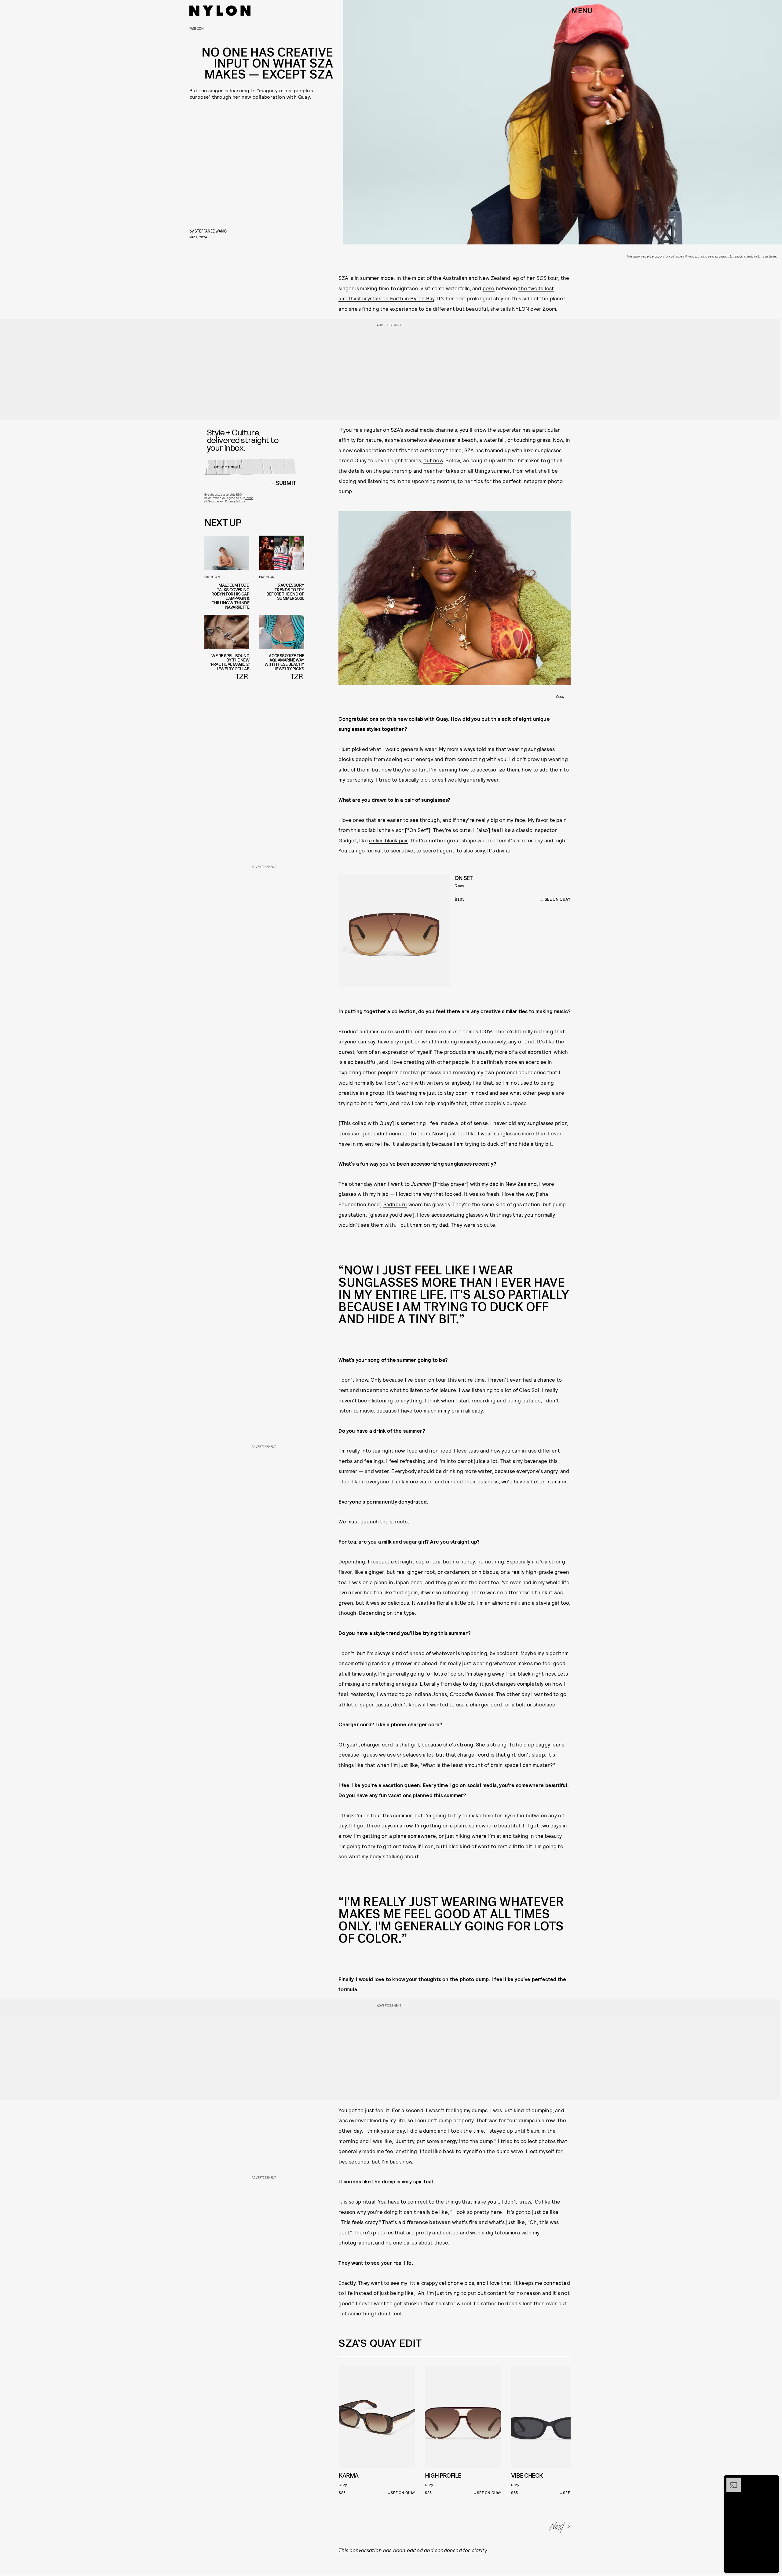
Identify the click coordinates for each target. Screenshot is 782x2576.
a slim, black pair (389, 840)
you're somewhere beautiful (533, 1785)
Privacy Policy (235, 501)
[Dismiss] (772, 2481)
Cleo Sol (529, 1390)
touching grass (532, 440)
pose (489, 288)
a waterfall (492, 440)
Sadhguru (395, 1204)
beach (469, 440)
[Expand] (731, 2481)
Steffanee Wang (211, 231)
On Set (418, 830)
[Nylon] (220, 11)
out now (433, 460)
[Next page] (560, 2528)
